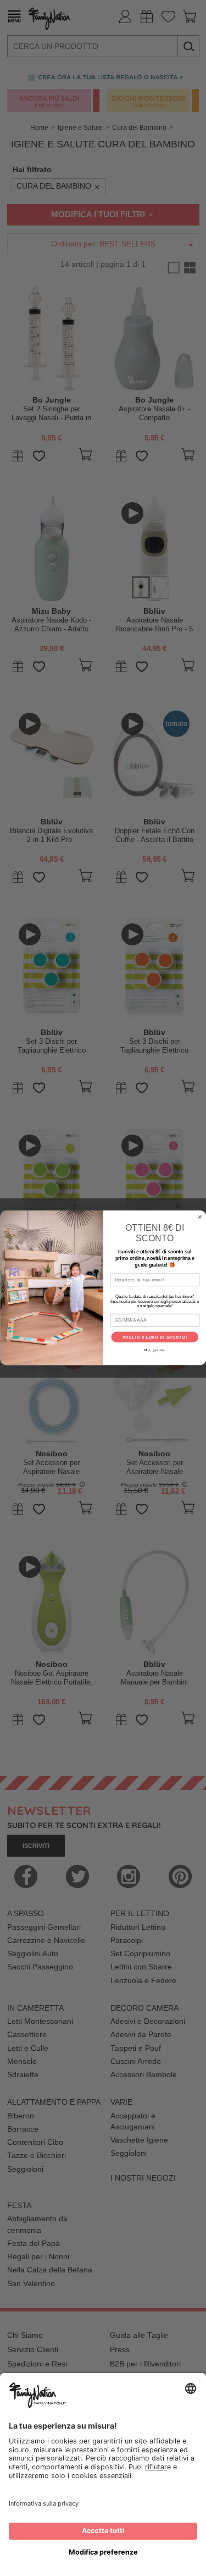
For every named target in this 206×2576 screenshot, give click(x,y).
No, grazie (155, 1350)
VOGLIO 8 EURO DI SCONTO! (154, 1337)
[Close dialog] (199, 1217)
